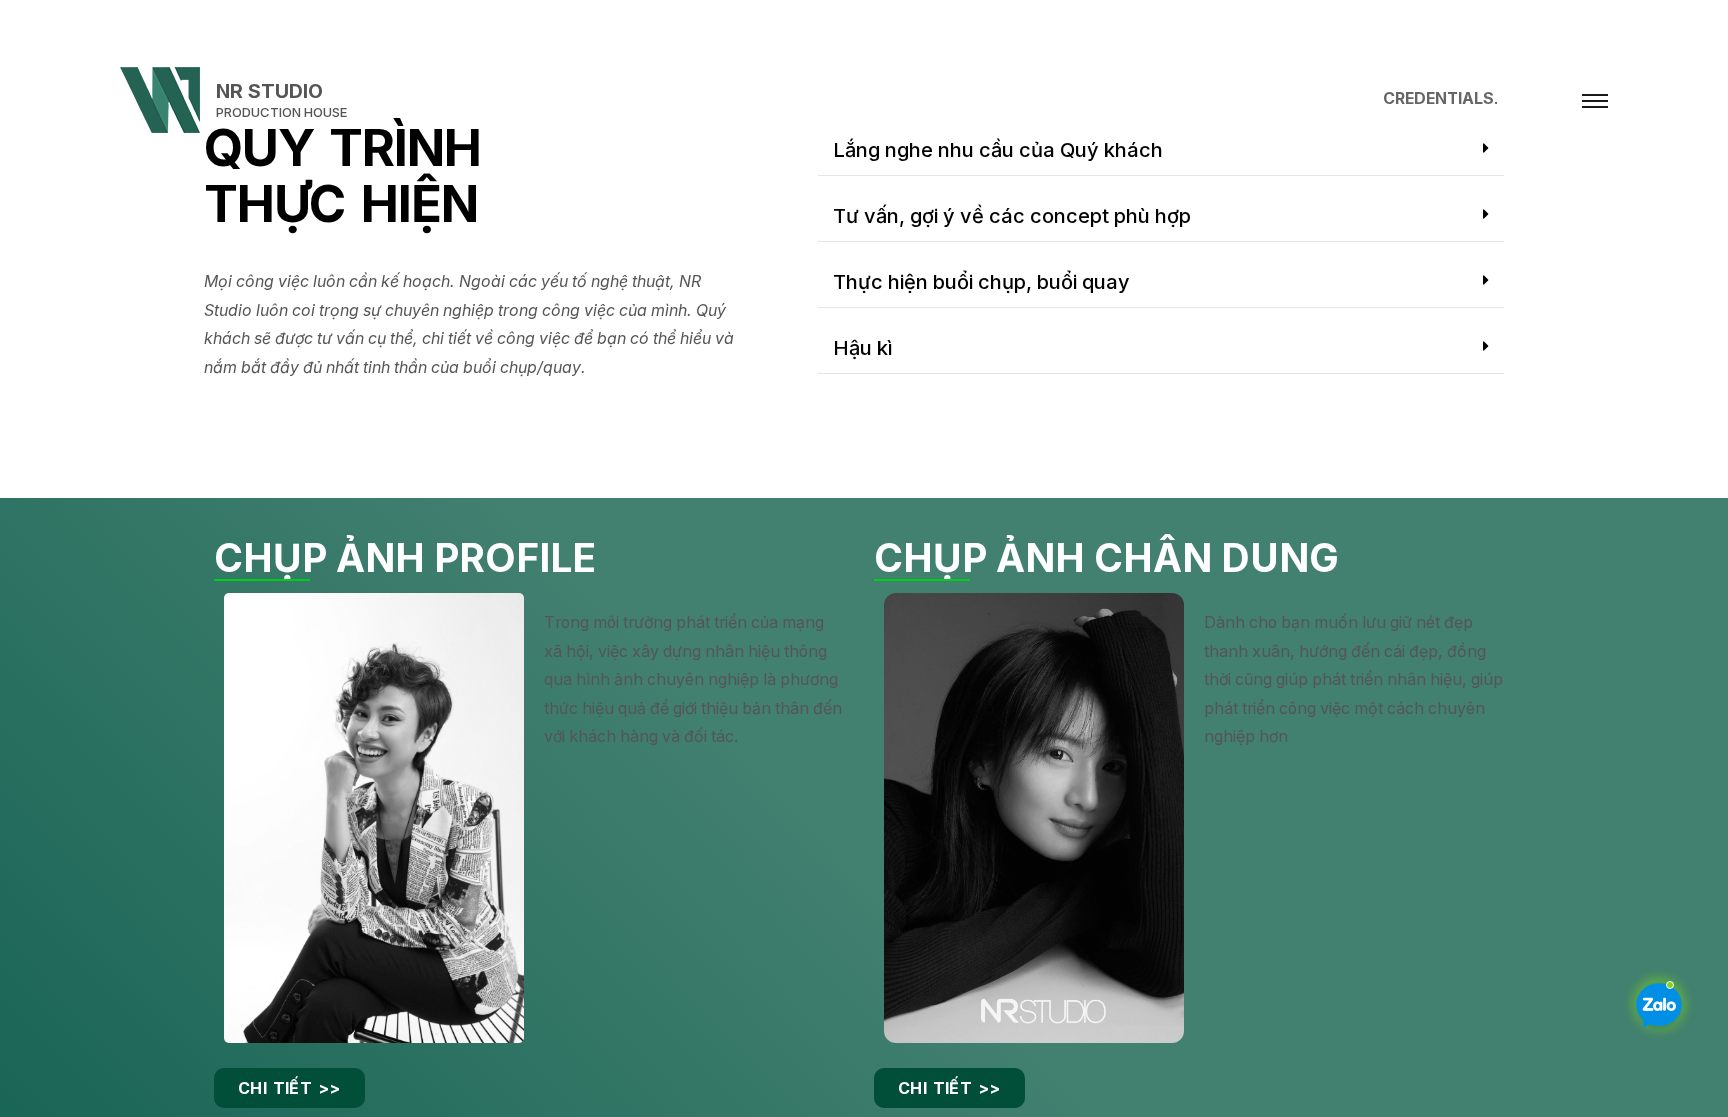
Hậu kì (863, 348)
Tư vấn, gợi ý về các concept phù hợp (1012, 216)
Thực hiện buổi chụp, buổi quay (981, 282)
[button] (1161, 150)
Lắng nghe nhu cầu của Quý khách (998, 150)
